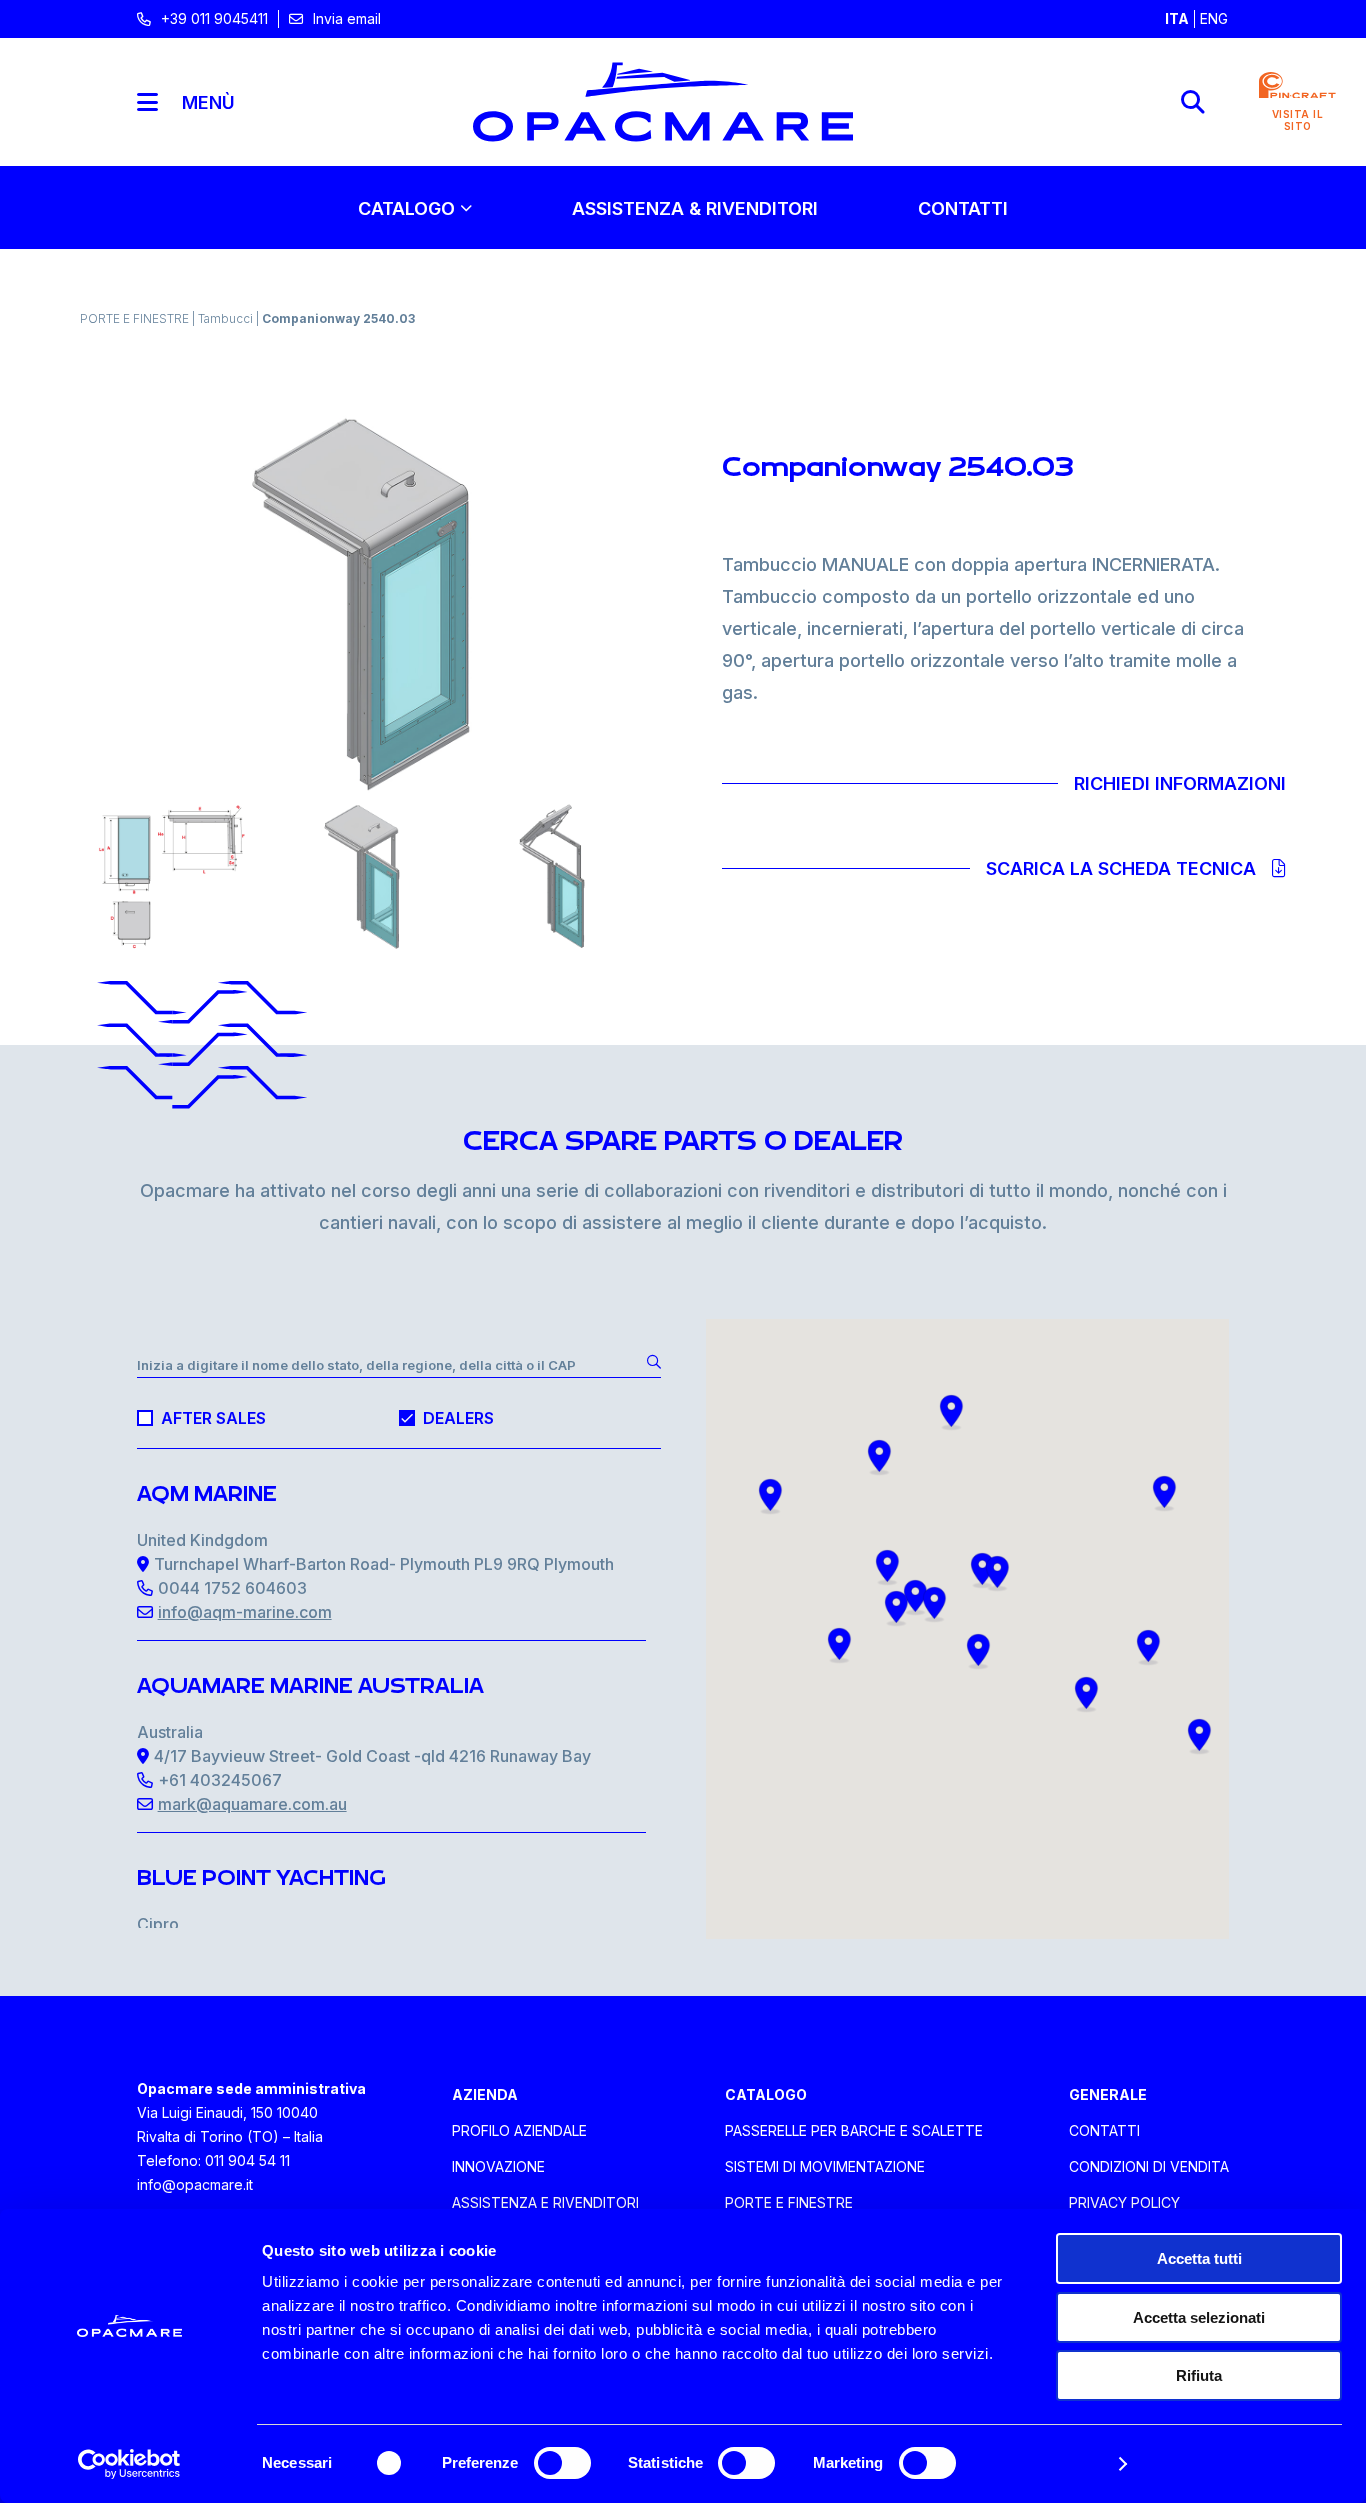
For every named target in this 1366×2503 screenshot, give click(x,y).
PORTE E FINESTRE (136, 318)
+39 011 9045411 (214, 18)
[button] (770, 1496)
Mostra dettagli (1046, 2463)
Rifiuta (1199, 2375)
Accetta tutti (1199, 2258)
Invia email (347, 18)
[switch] (562, 2463)
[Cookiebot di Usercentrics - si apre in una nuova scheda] (129, 2464)
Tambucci (227, 318)
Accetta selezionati (1199, 2317)
